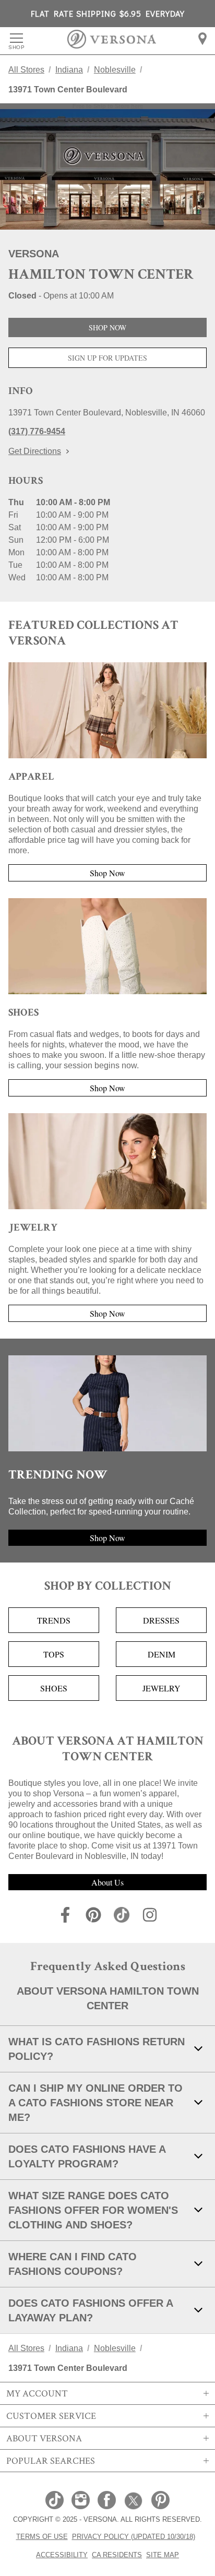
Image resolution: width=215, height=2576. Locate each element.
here (137, 106)
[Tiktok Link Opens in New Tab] (55, 2501)
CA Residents (117, 2555)
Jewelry (162, 1688)
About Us (107, 1882)
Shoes (54, 1688)
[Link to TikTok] (122, 1917)
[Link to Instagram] (150, 1917)
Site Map (163, 2555)
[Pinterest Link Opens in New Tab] (160, 2501)
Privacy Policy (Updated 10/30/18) (134, 2536)
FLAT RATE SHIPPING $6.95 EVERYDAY (108, 13)
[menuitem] (202, 39)
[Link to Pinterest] (93, 1917)
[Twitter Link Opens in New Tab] (134, 2501)
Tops (54, 1654)
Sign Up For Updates (107, 358)
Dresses (161, 1620)
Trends (54, 1620)
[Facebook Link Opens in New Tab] (107, 2501)
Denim (162, 1654)
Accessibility (62, 2555)
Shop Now (107, 327)
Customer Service (51, 2416)
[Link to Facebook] (65, 1917)
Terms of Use (42, 2536)
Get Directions (35, 451)
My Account (37, 2393)
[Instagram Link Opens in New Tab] (81, 2501)
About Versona (44, 2438)
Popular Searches (51, 2461)
